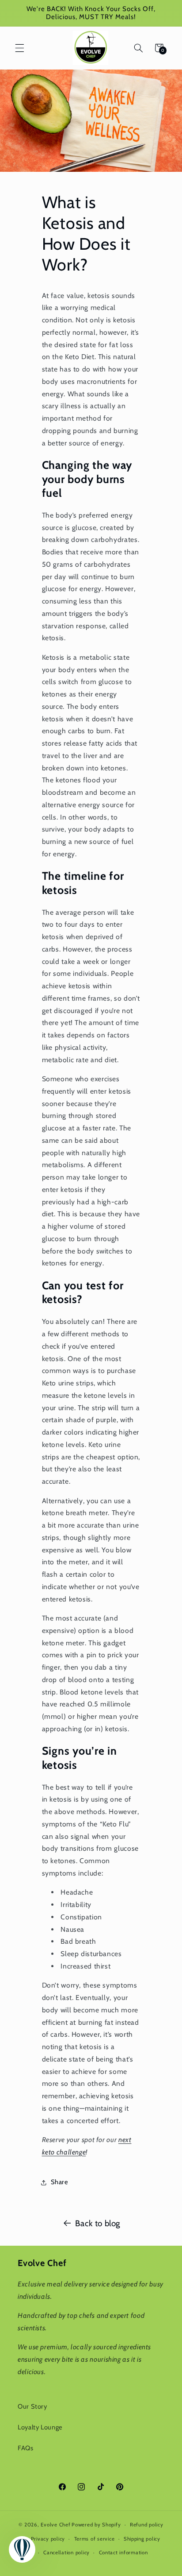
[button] (19, 48)
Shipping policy (142, 2539)
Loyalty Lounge (40, 2427)
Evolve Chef (55, 2525)
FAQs (26, 2448)
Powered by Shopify (96, 2525)
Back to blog (98, 2223)
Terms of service (95, 2539)
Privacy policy (48, 2539)
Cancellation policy (66, 2553)
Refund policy (147, 2525)
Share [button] (60, 2182)
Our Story (32, 2406)
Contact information (123, 2553)
